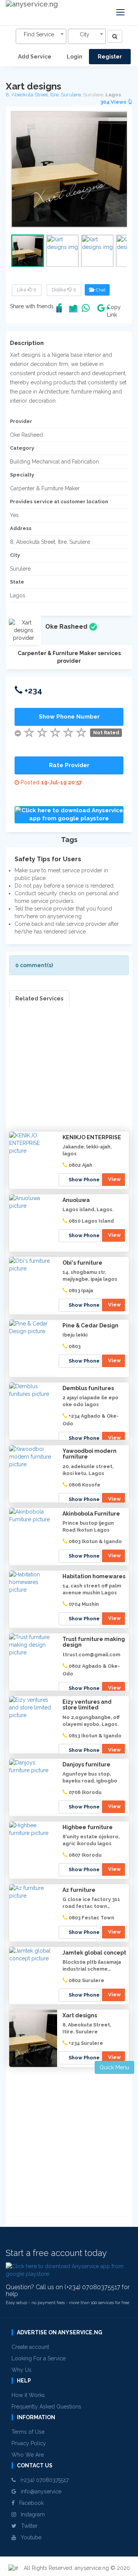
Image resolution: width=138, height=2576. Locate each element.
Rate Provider (69, 765)
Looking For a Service (39, 2358)
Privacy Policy (29, 2443)
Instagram (30, 2514)
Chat (99, 290)
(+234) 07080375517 (42, 2480)
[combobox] (41, 36)
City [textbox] (85, 34)
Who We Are (28, 2455)
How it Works (28, 2395)
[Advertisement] (69, 1075)
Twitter (27, 2526)
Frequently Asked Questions (46, 2407)
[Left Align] (115, 36)
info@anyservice (39, 2491)
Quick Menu (114, 2067)
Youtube (29, 2537)
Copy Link (112, 311)
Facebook (29, 2503)
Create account (30, 2347)
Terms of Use (28, 2432)
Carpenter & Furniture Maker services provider (69, 657)
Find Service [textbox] (39, 34)
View (114, 1179)
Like (27, 290)
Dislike (64, 290)
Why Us (21, 2370)
